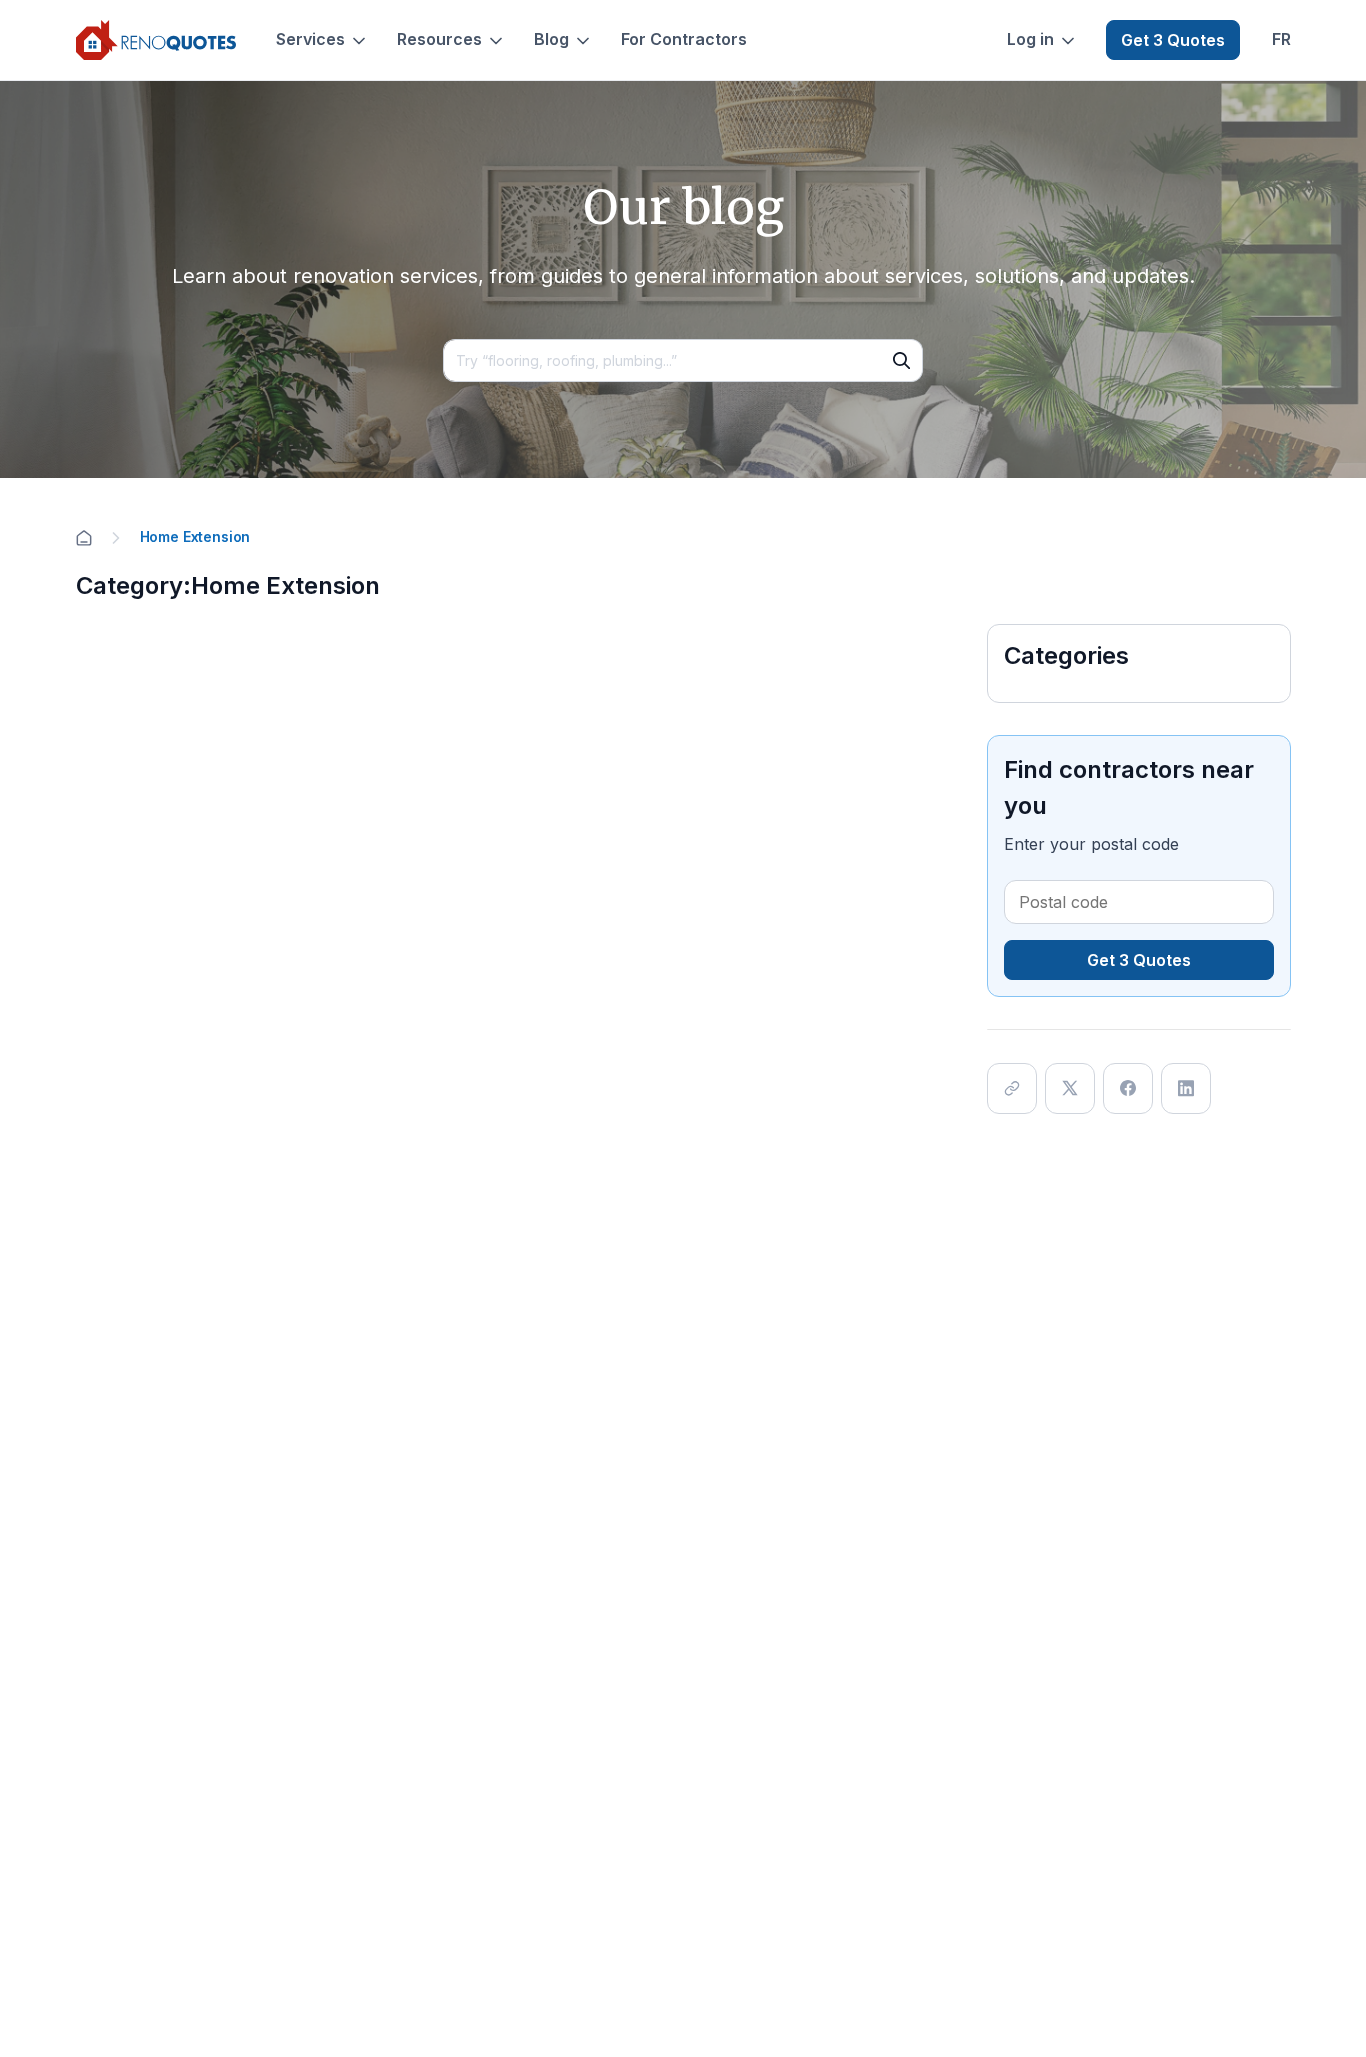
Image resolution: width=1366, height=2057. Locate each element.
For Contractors (684, 39)
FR (1281, 39)
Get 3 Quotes (1173, 40)
